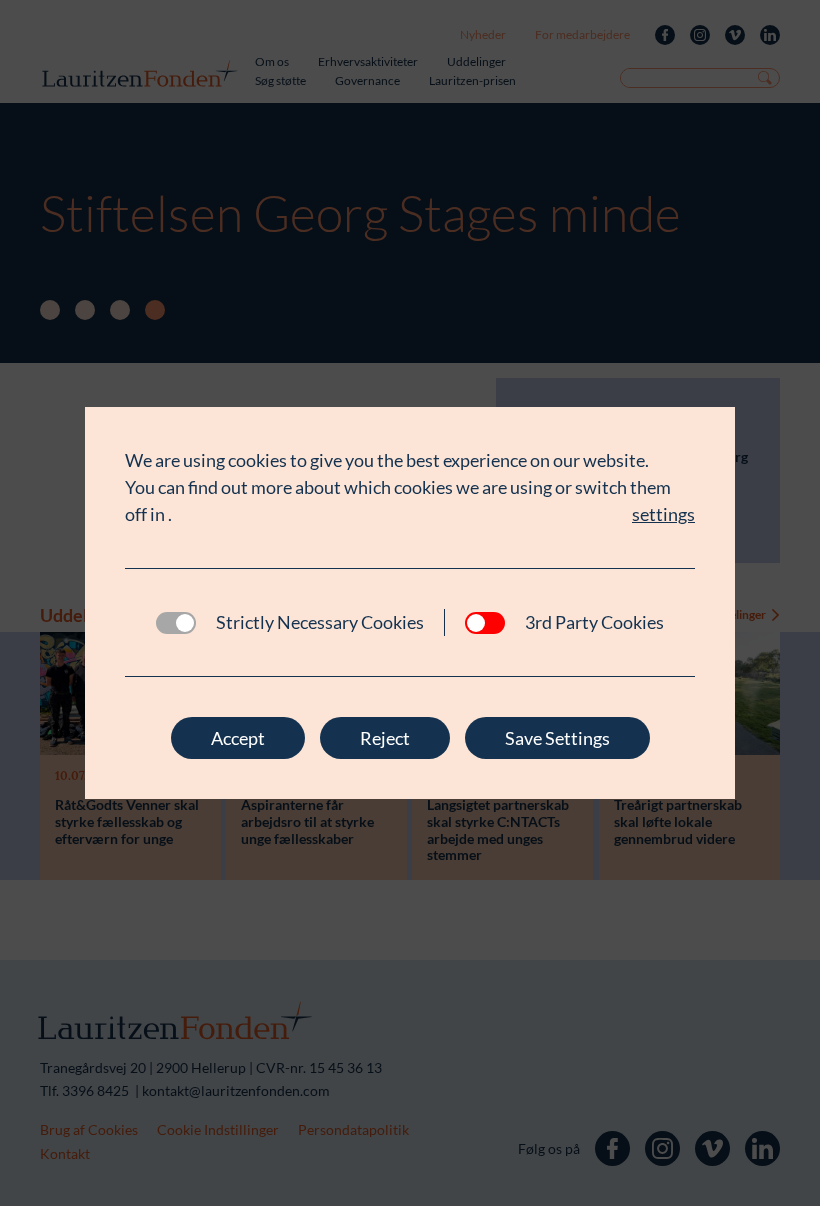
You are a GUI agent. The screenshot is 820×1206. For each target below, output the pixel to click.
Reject (385, 738)
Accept (238, 738)
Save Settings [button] (557, 738)
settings (663, 514)
